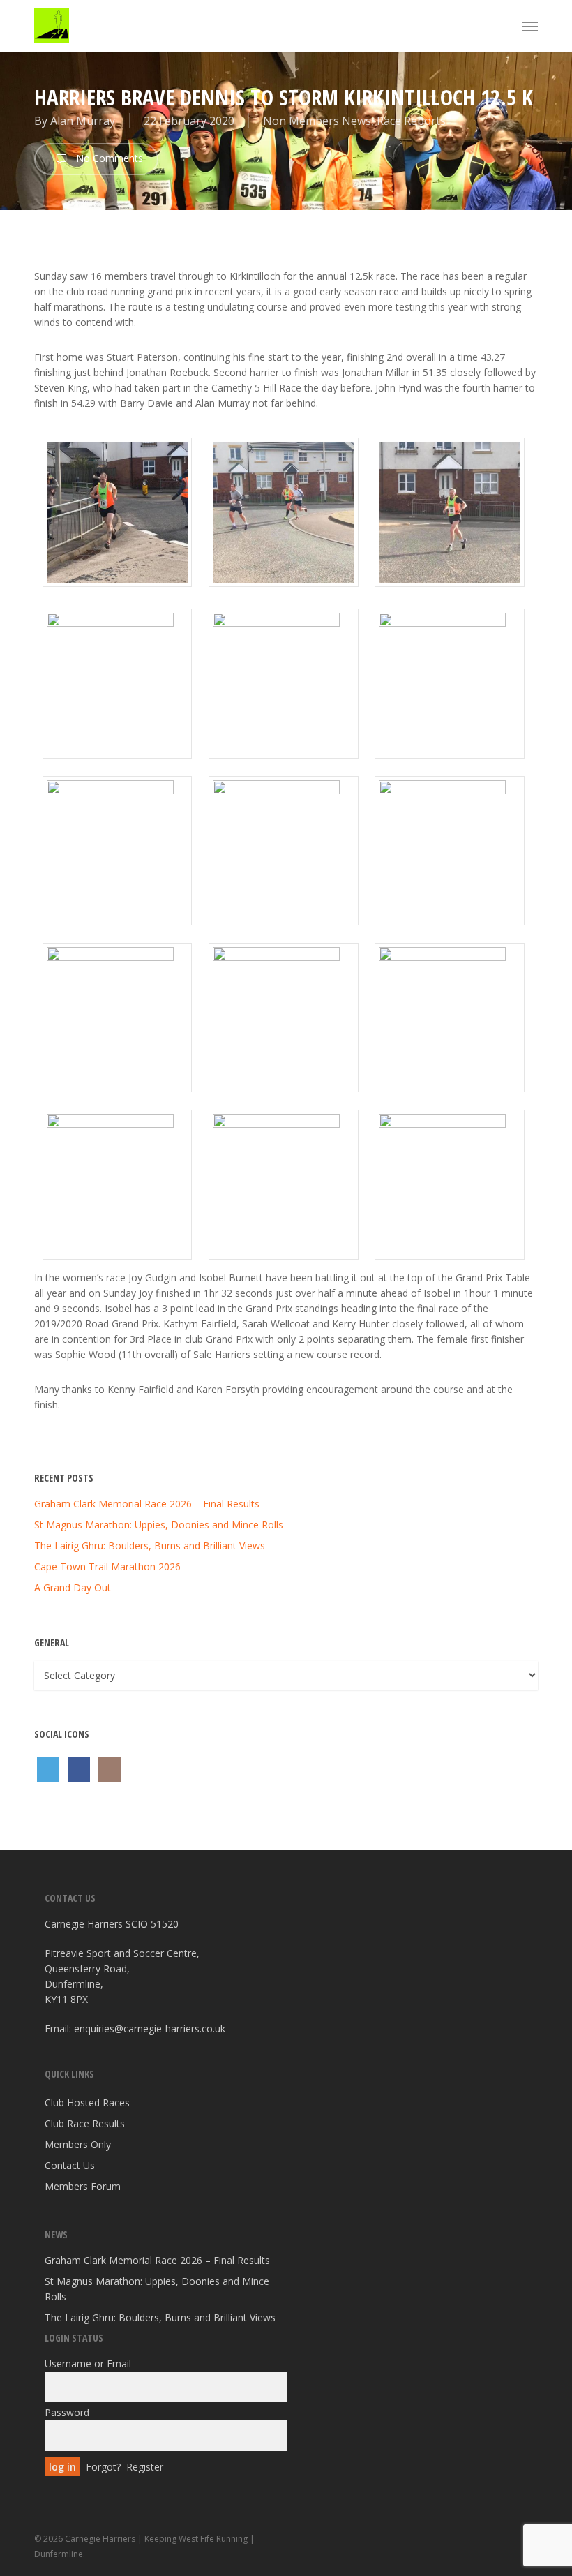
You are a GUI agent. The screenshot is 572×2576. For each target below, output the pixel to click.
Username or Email (88, 2363)
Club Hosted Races (87, 2102)
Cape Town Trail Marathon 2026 (107, 1566)
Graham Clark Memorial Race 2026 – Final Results (147, 1504)
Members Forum (83, 2186)
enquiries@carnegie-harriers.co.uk (150, 2028)
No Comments (108, 158)
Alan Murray (83, 121)
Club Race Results (85, 2123)
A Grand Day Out (73, 1587)
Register (145, 2467)
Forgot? (103, 2467)
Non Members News (317, 121)
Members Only (78, 2144)
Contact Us (70, 2165)
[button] (530, 26)
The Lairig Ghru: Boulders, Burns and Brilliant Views (150, 1546)
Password (67, 2412)
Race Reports (411, 121)
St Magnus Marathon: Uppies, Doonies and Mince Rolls (159, 1525)
